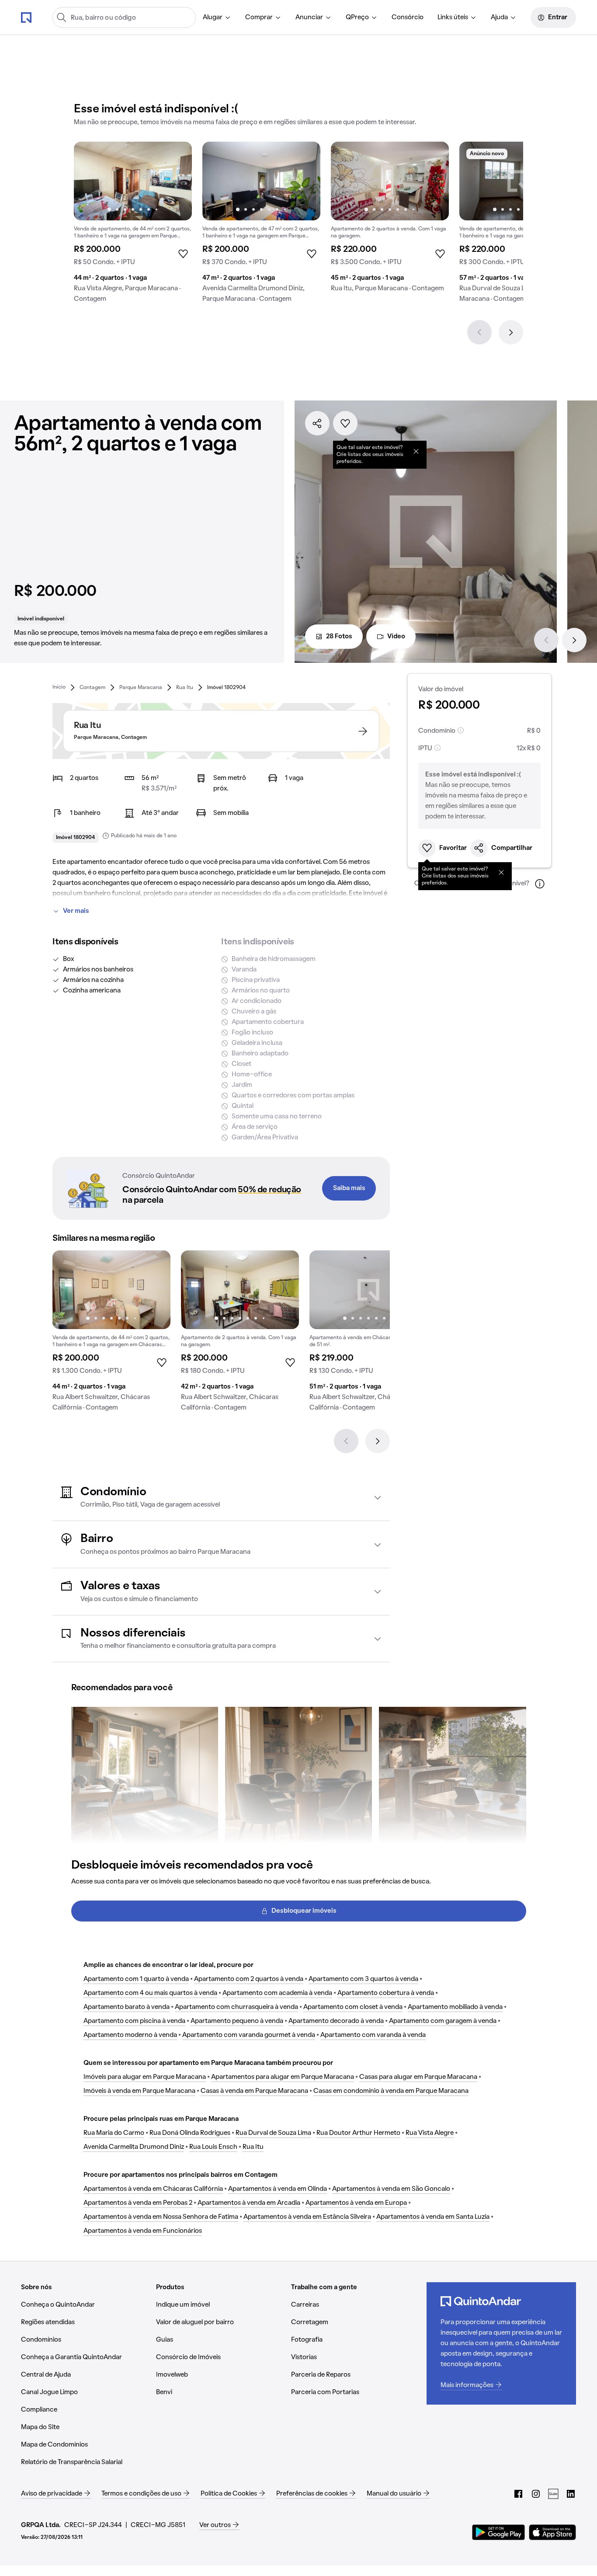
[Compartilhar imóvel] (317, 423)
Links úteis (453, 17)
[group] (133, 226)
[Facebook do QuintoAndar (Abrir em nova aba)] (518, 2494)
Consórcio (408, 17)
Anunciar (309, 17)
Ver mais (76, 911)
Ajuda (499, 17)
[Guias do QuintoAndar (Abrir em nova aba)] (553, 2494)
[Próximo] (511, 332)
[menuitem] (217, 17)
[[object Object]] (416, 451)
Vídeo (396, 637)
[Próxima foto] (176, 181)
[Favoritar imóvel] (345, 423)
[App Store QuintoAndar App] (552, 2532)
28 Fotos (339, 637)
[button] (221, 1498)
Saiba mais (349, 1188)
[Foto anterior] (90, 181)
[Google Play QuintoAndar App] (499, 2532)
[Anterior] (479, 332)
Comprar (259, 17)
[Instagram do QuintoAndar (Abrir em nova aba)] (536, 2494)
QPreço (357, 17)
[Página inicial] (26, 17)
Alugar (213, 17)
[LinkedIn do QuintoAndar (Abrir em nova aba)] (571, 2494)
